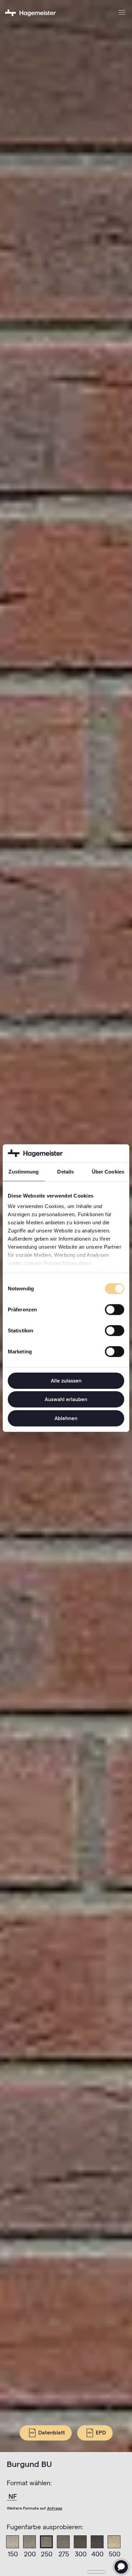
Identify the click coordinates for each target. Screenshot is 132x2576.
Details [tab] (65, 1171)
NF (13, 2496)
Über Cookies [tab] (108, 1171)
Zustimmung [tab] (24, 1171)
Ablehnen (66, 1418)
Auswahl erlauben (66, 1399)
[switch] (115, 1309)
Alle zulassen (66, 1380)
